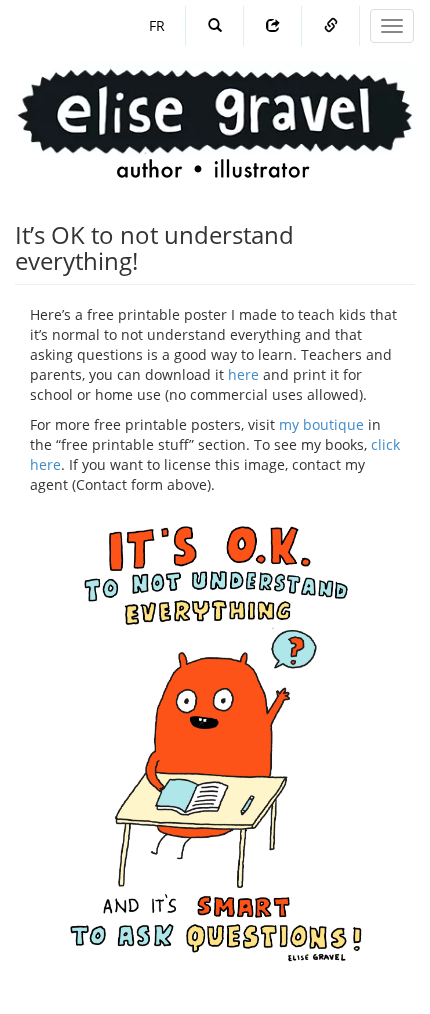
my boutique (321, 424)
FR (157, 25)
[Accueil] (215, 104)
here (243, 374)
